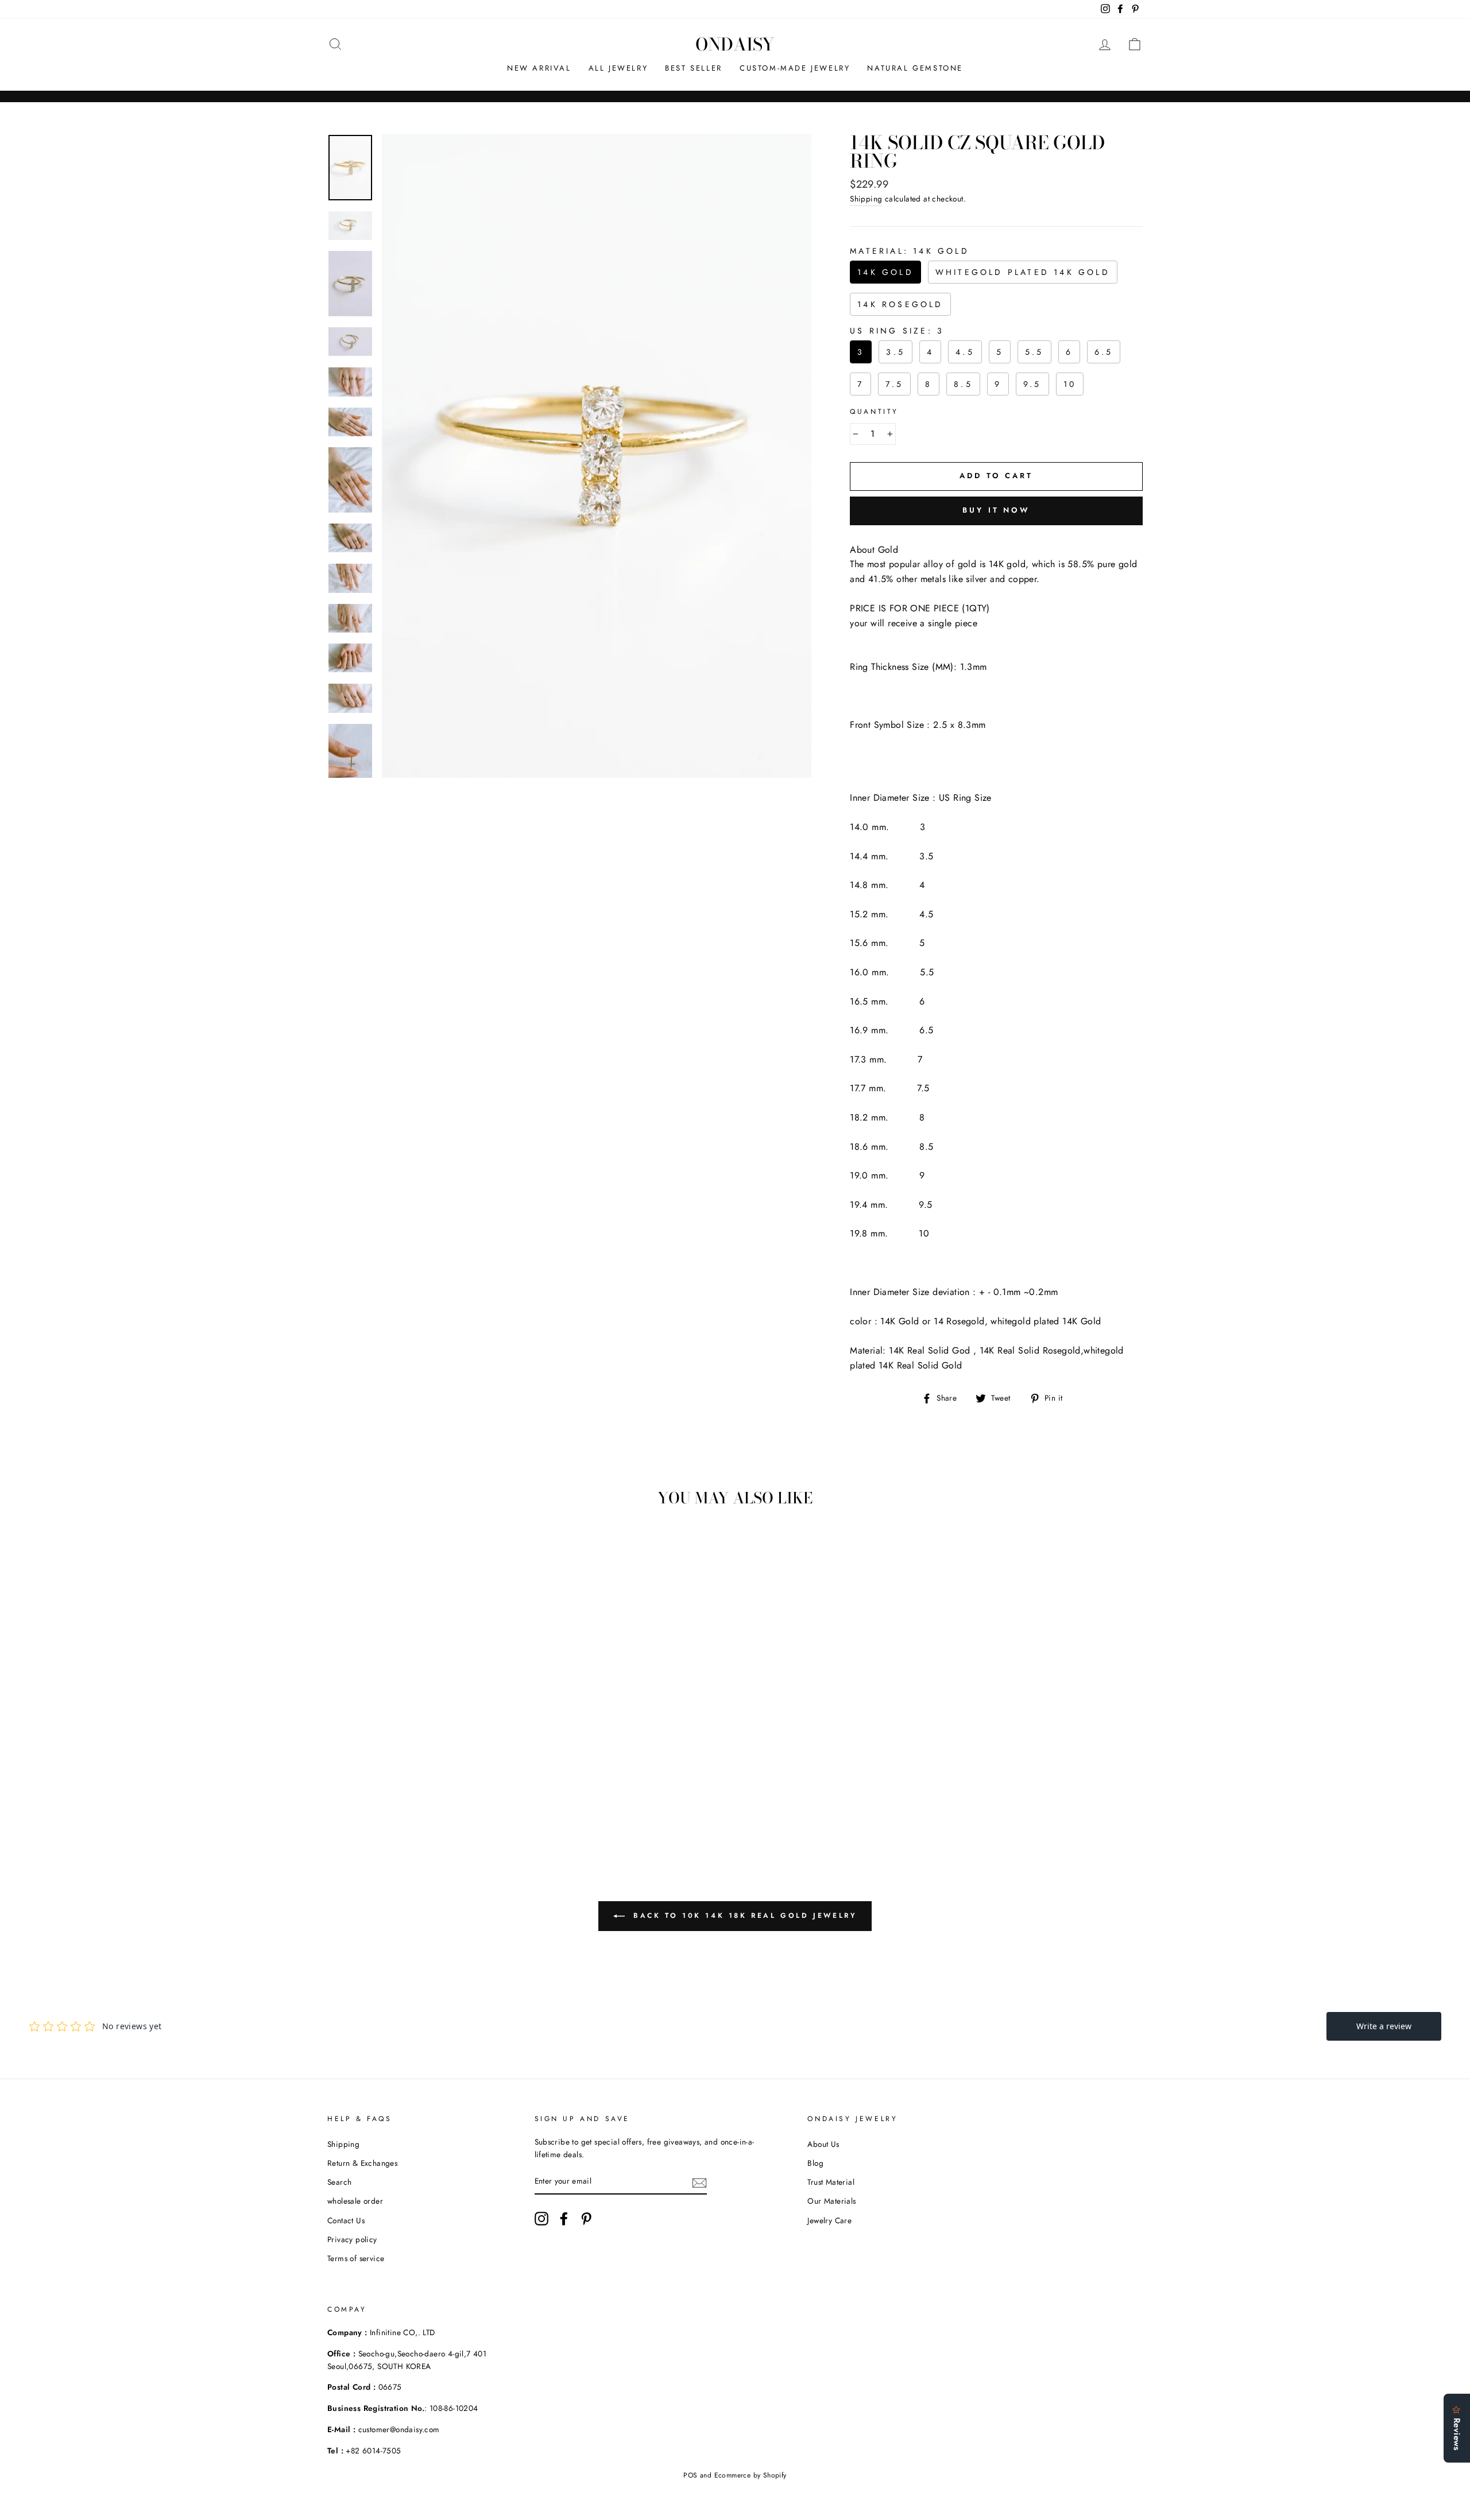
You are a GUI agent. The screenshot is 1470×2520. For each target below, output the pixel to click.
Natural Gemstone (915, 68)
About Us (823, 2144)
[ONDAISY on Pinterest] (586, 2219)
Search (339, 2182)
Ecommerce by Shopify (751, 2475)
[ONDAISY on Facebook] (564, 2219)
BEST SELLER (694, 68)
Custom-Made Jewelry (795, 68)
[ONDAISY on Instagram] (541, 2219)
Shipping (866, 199)
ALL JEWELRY (618, 68)
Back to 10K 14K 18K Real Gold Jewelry (743, 1916)
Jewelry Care (829, 2220)
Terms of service (356, 2258)
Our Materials (831, 2201)
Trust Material (831, 2182)
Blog (815, 2163)
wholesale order (355, 2201)
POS (690, 2475)
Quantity (874, 412)
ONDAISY (735, 44)
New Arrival (539, 68)
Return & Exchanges (362, 2163)
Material (910, 251)
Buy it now (996, 510)
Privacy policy (352, 2239)
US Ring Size (897, 331)
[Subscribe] (699, 2182)
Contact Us (346, 2220)
